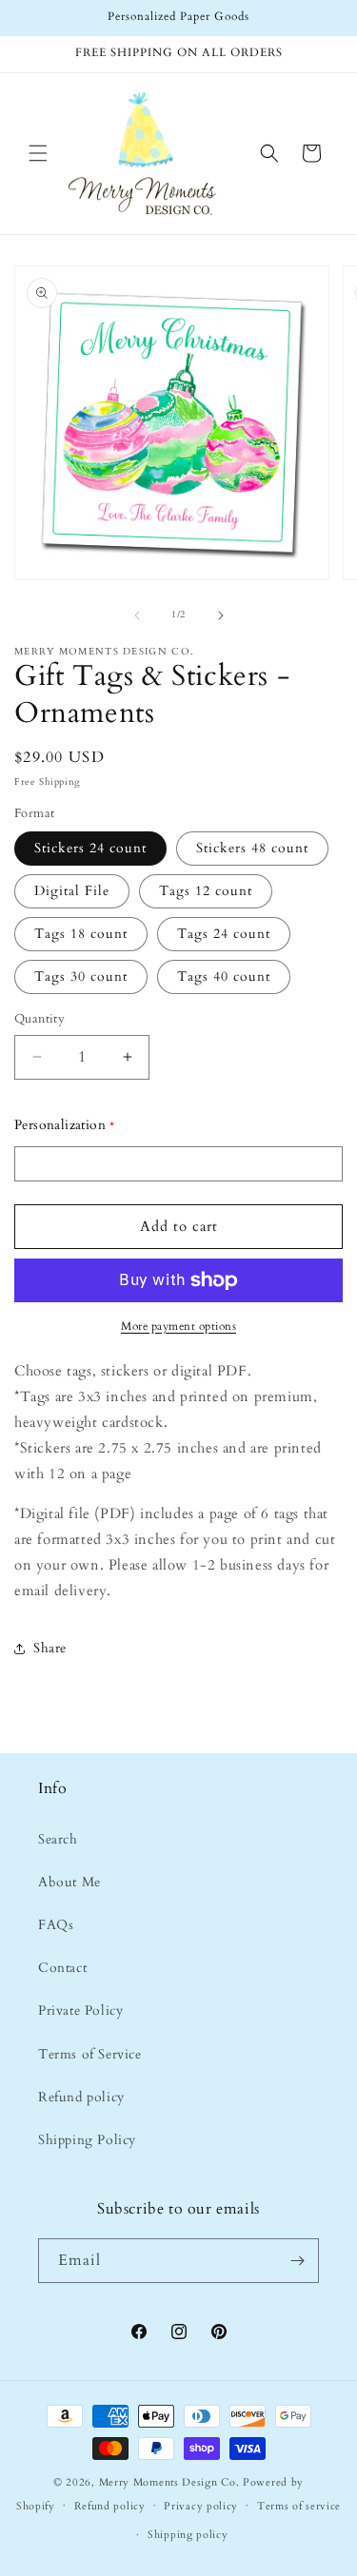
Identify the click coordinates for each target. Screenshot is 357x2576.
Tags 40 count (224, 976)
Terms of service (299, 2506)
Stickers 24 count (90, 848)
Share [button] (50, 1648)
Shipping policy (188, 2535)
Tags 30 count (81, 976)
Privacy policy (201, 2506)
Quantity (40, 1019)
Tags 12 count (206, 891)
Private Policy (80, 2010)
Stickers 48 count (252, 848)
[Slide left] (137, 615)
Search (58, 1839)
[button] (38, 153)
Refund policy (81, 2097)
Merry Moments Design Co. (169, 2482)
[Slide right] (221, 615)
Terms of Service (90, 2054)
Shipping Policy (87, 2140)
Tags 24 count (224, 934)
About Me (69, 1882)
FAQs (56, 1925)
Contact (62, 1968)
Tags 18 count (81, 934)
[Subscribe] (297, 2261)
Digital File (72, 891)
